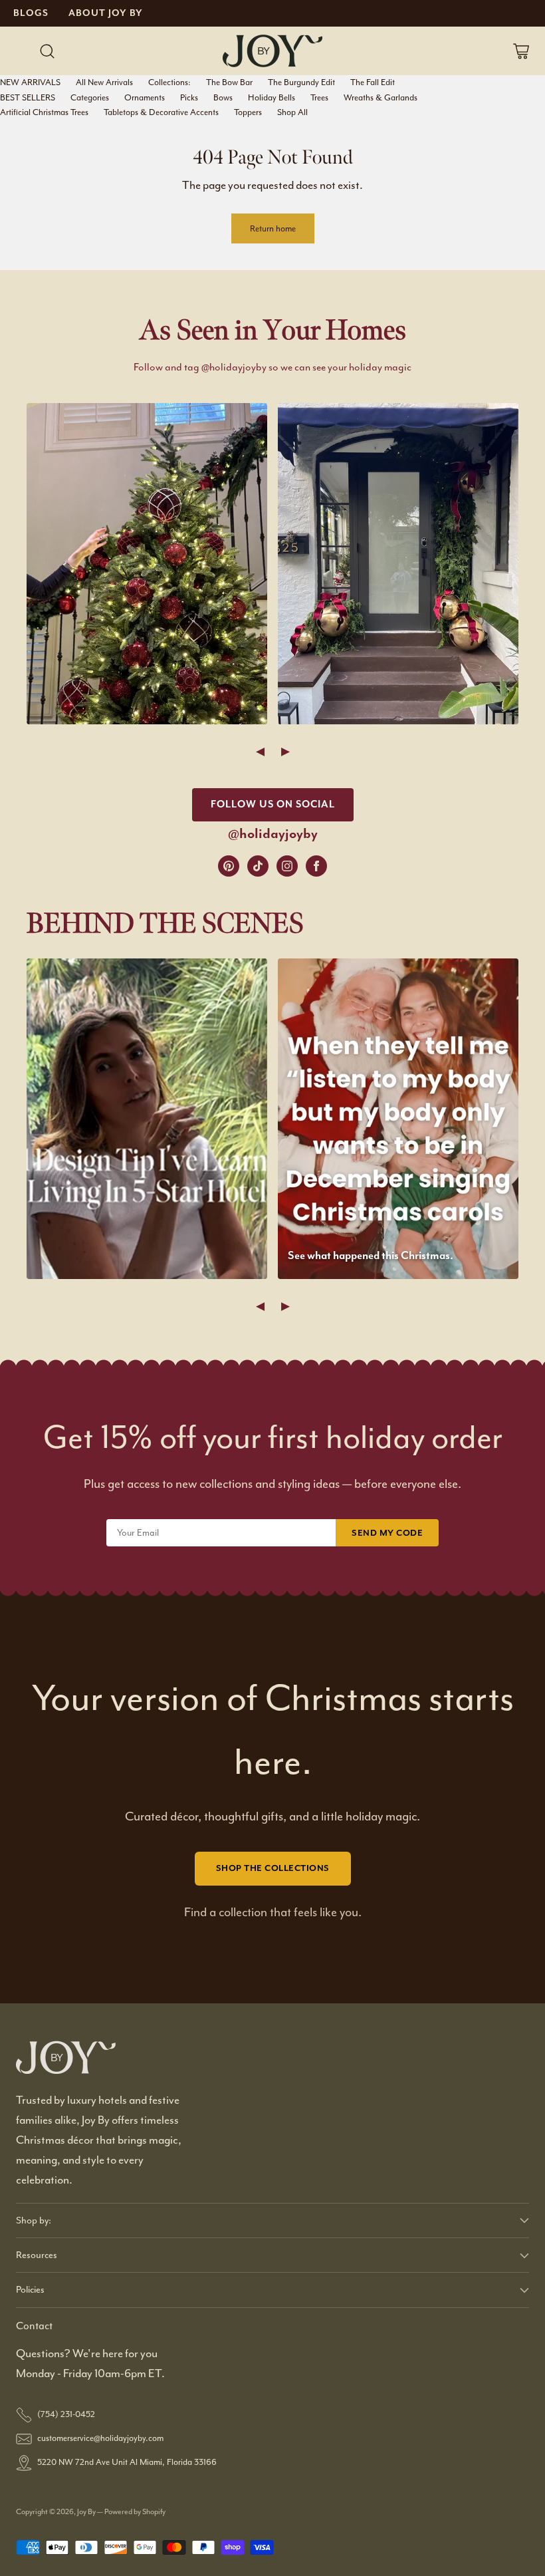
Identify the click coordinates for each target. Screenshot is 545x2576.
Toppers (248, 112)
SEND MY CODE (387, 1533)
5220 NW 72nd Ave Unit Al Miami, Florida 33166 (127, 2462)
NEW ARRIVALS (30, 82)
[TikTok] (258, 866)
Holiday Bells (272, 97)
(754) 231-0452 (66, 2414)
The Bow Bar (229, 82)
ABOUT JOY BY (106, 13)
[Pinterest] (229, 866)
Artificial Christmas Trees (44, 112)
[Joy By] (272, 51)
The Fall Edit (373, 82)
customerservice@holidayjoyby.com (100, 2438)
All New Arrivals (104, 82)
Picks (189, 97)
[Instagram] (287, 866)
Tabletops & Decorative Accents (161, 112)
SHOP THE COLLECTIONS (273, 1868)
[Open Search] (47, 51)
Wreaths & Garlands (381, 97)
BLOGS (31, 13)
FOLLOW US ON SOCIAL (273, 804)
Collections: (169, 82)
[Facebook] (316, 866)
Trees (319, 97)
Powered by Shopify (135, 2512)
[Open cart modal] (521, 51)
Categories (90, 97)
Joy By (87, 2512)
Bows (223, 97)
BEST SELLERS (28, 97)
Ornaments (145, 97)
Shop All (292, 112)
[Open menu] (20, 51)
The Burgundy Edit (301, 82)
